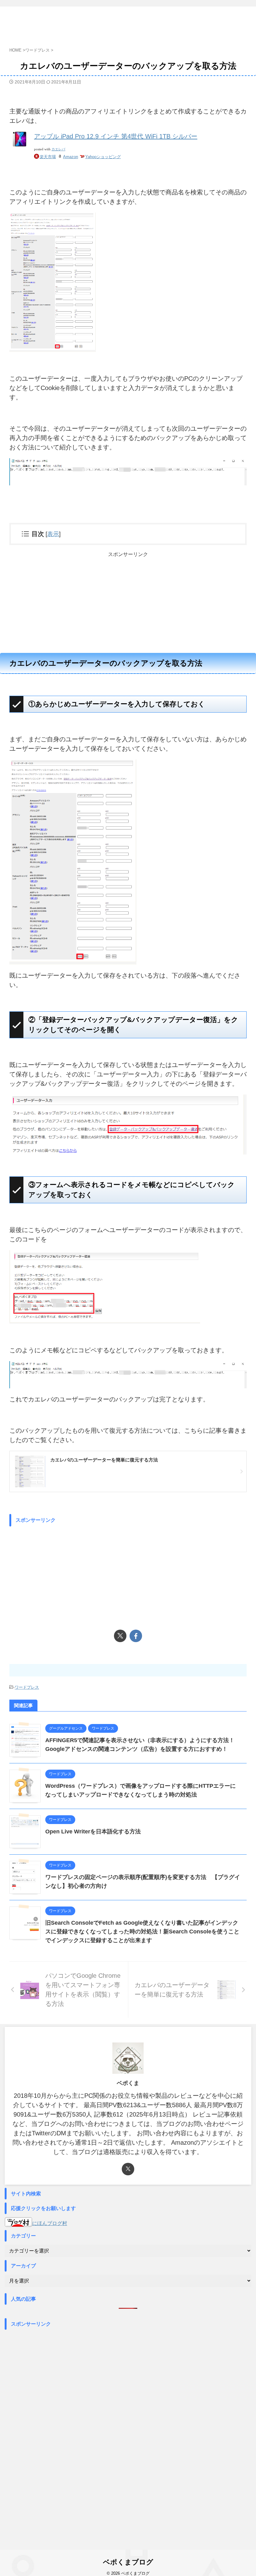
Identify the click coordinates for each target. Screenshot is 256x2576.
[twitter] (120, 1636)
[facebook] (136, 1636)
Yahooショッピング (103, 157)
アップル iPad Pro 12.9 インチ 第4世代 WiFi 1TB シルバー (116, 136)
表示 (53, 534)
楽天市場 (48, 157)
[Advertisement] (128, 602)
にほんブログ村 (50, 2223)
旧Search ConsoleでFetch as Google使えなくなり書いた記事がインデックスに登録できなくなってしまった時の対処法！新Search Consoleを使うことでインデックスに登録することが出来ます (142, 1932)
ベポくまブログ (128, 2562)
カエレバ (58, 149)
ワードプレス (27, 1687)
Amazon (71, 157)
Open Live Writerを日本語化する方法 (93, 1832)
